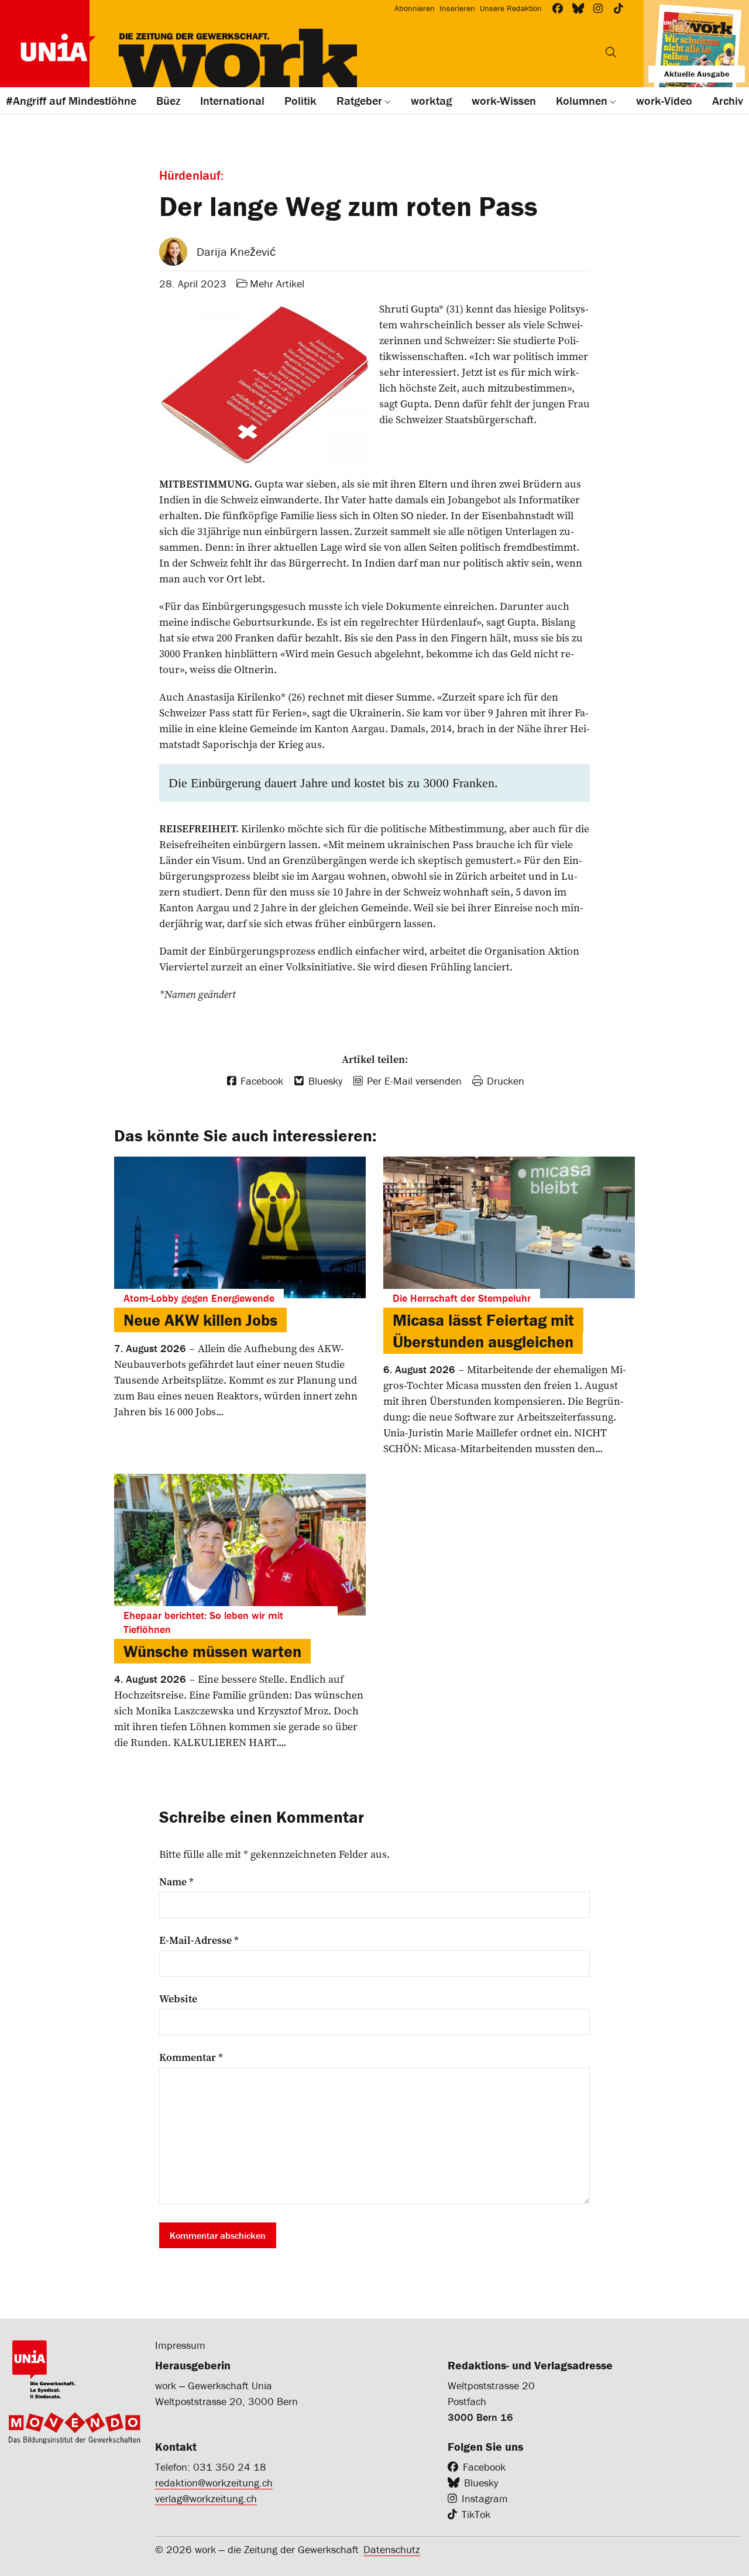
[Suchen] (611, 52)
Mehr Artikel (277, 284)
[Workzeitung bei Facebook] (558, 8)
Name (176, 1882)
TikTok (476, 2514)
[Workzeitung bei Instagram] (598, 8)
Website (178, 1999)
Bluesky (481, 2483)
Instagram (485, 2498)
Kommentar (191, 2057)
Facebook (484, 2467)
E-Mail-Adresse (199, 1940)
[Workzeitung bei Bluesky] (578, 8)
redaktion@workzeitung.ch (214, 2483)
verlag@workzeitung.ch (206, 2498)
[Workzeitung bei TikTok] (619, 8)
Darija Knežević (236, 251)
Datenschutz (392, 2549)
